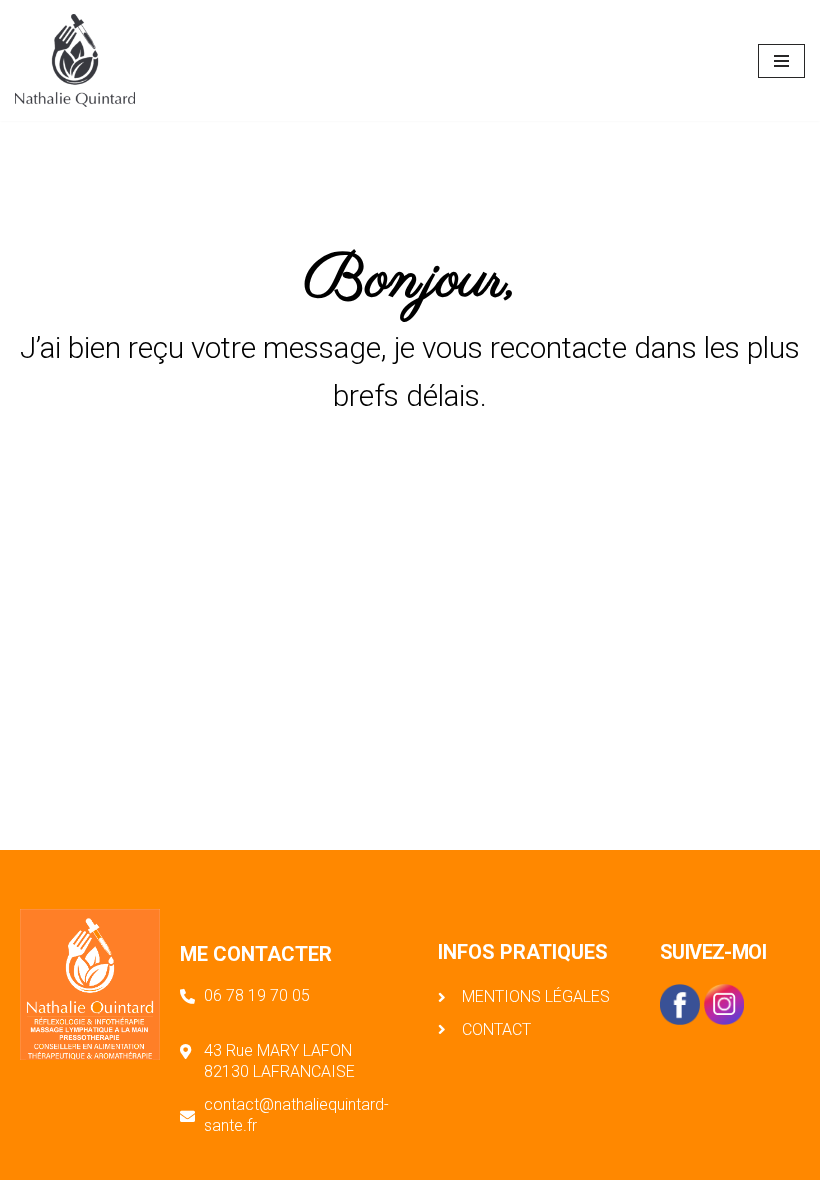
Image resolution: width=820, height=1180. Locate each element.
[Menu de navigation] (781, 61)
